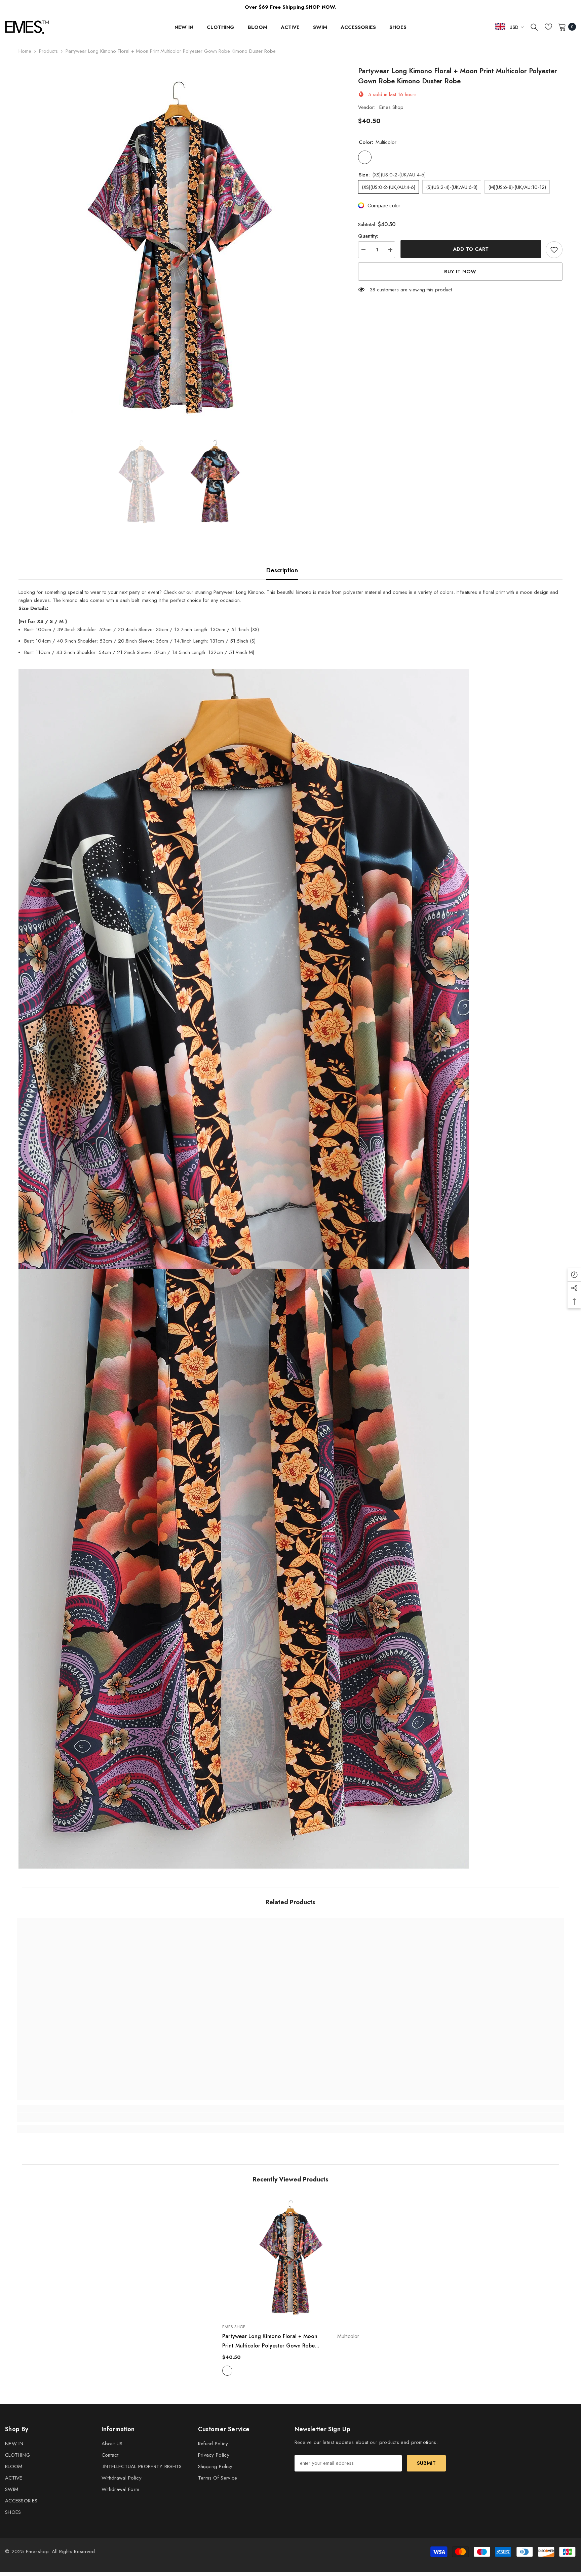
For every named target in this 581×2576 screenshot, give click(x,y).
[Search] (534, 27)
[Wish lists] (548, 27)
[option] (178, 246)
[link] (85, 2118)
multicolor (227, 2371)
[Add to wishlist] (554, 250)
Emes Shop (391, 107)
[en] (500, 26)
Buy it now (460, 272)
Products (48, 51)
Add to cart (470, 249)
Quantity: (368, 236)
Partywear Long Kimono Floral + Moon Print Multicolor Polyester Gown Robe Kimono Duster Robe (291, 2341)
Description (282, 570)
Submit (426, 2463)
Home (25, 51)
